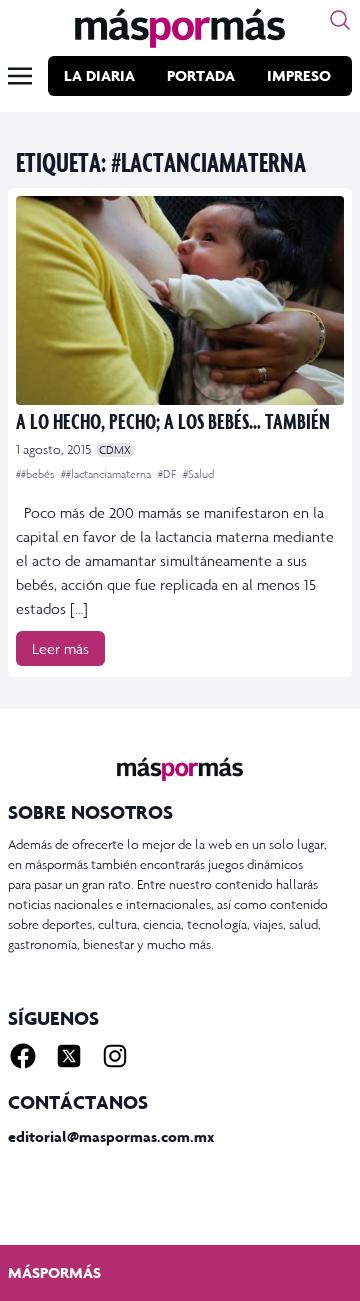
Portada (201, 75)
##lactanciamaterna (107, 474)
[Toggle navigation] (20, 76)
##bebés (36, 474)
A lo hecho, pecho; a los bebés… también (173, 420)
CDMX (115, 450)
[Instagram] (115, 1056)
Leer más (60, 648)
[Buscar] (340, 20)
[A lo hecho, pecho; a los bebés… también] (180, 300)
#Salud (198, 474)
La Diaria (99, 75)
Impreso (299, 75)
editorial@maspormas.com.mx (111, 1136)
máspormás (54, 1272)
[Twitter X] (69, 1056)
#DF (168, 474)
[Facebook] (23, 1056)
